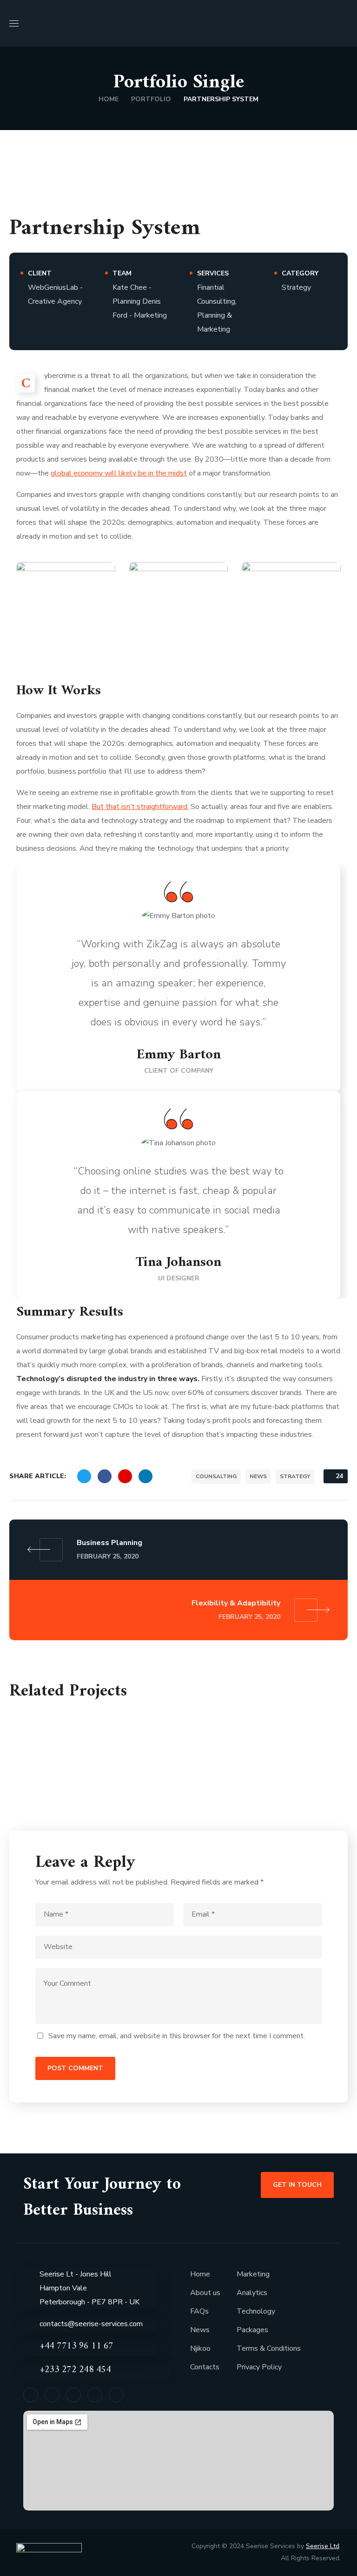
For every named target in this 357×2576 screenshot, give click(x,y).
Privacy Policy (259, 2367)
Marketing (253, 2274)
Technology (256, 2311)
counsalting (216, 1476)
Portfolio (151, 99)
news (258, 1476)
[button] (344, 23)
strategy (295, 1476)
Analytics (252, 2293)
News (200, 2330)
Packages (252, 2330)
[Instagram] (95, 2395)
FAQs (199, 2311)
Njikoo (200, 2348)
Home (109, 99)
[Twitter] (52, 2395)
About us (205, 2293)
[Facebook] (31, 2395)
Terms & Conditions (269, 2348)
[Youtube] (116, 2395)
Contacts (205, 2367)
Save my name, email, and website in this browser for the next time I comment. (177, 2036)
